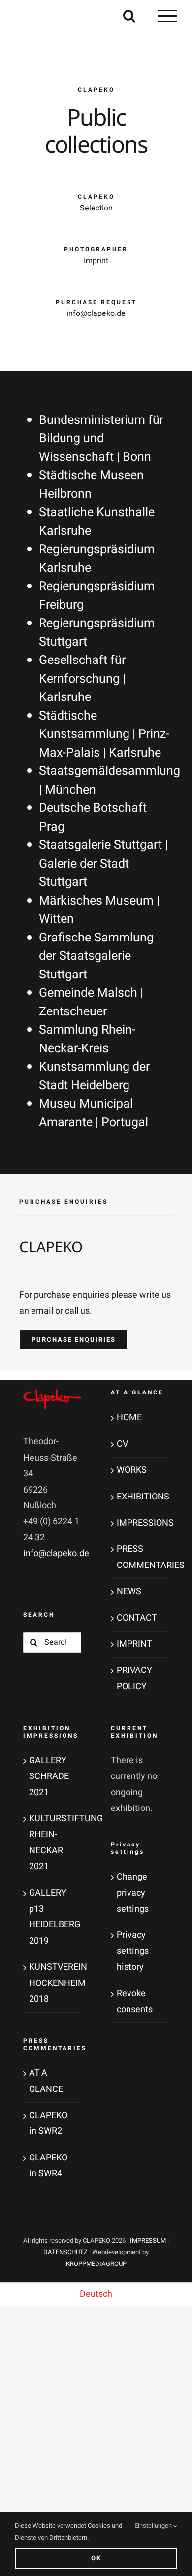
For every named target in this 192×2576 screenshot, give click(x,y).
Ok (96, 2558)
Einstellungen (154, 2525)
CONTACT (137, 1618)
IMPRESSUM (148, 2241)
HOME (129, 1417)
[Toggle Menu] (167, 16)
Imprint (96, 261)
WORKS (132, 1470)
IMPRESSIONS (140, 1523)
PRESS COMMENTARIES (140, 1557)
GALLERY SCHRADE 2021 (49, 1776)
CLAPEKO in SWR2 (48, 2123)
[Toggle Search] (129, 16)
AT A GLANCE (46, 2081)
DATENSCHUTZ (65, 2252)
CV (122, 1444)
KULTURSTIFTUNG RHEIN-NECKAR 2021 (53, 1843)
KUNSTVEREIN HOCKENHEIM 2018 (53, 1983)
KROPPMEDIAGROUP (96, 2264)
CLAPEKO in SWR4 (48, 2166)
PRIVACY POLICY (134, 1678)
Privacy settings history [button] (133, 1951)
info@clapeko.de (56, 1553)
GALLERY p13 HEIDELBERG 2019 (53, 1917)
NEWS (129, 1591)
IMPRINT (134, 1644)
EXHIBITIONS (140, 1497)
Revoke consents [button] (135, 2002)
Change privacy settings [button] (133, 1893)
